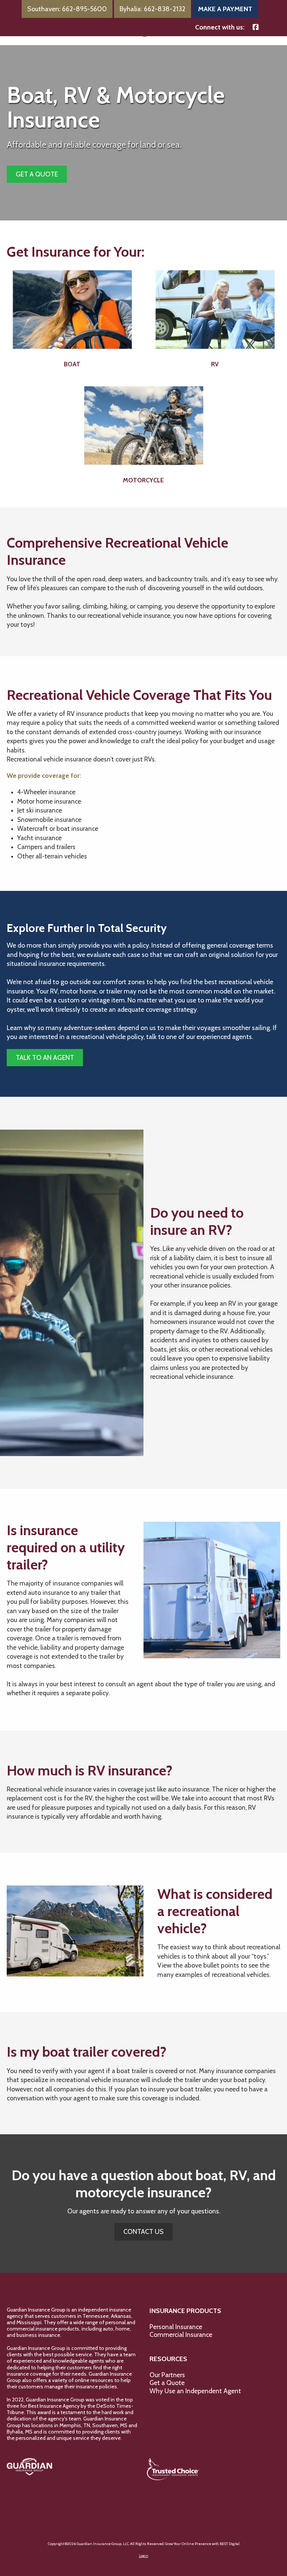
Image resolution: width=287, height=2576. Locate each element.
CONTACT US (143, 2232)
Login (144, 2556)
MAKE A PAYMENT (225, 9)
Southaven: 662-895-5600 (67, 9)
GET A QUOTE (37, 174)
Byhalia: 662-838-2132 (152, 9)
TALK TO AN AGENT (45, 1058)
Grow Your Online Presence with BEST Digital (202, 2544)
